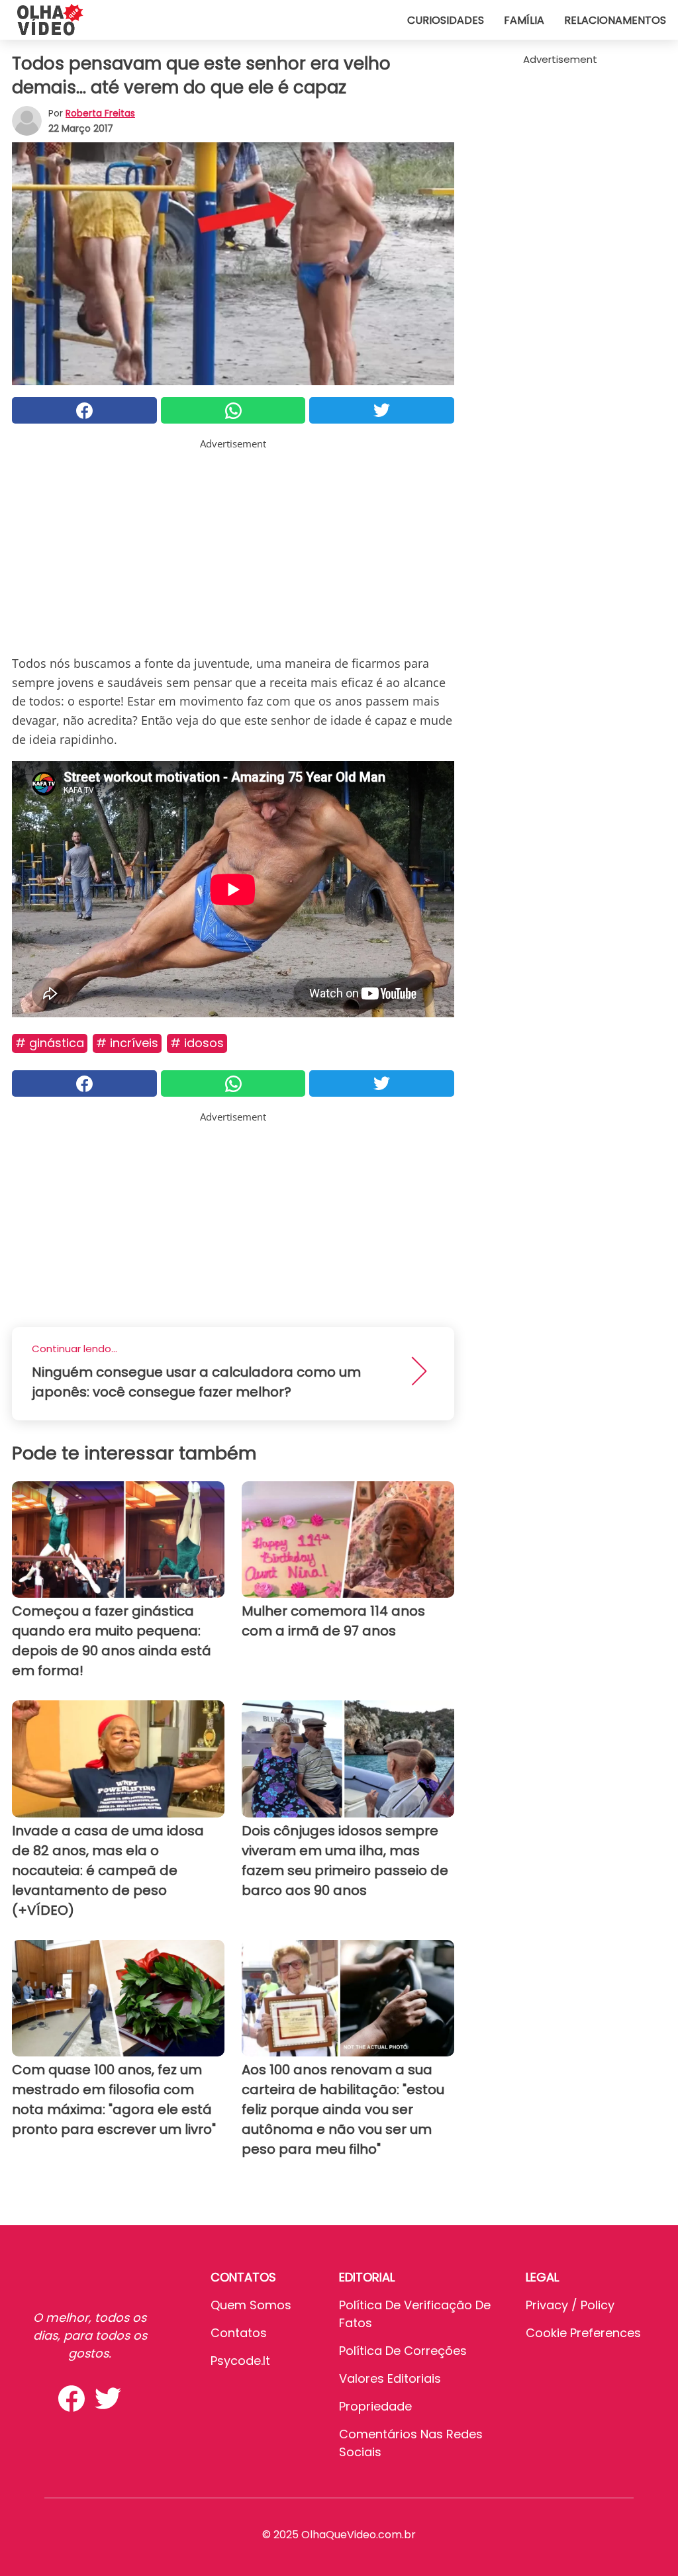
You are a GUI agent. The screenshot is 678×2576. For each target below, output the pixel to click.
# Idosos (197, 1043)
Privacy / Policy (570, 2305)
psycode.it (240, 2361)
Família (524, 20)
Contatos (239, 2333)
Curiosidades (446, 20)
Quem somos (251, 2305)
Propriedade (375, 2406)
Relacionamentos (615, 20)
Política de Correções (403, 2351)
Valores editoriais (390, 2378)
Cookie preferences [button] (583, 2333)
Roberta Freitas (100, 113)
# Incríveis (127, 1043)
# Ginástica (50, 1043)
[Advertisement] (233, 544)
